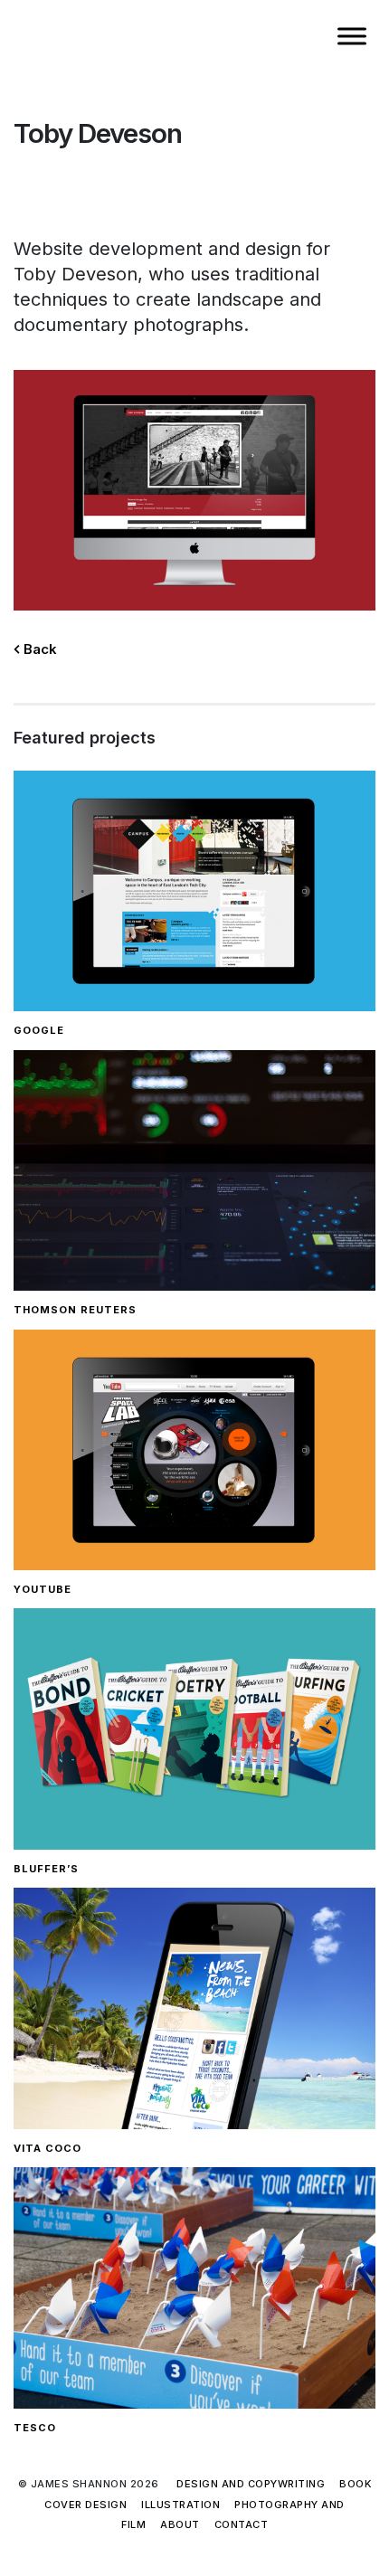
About (180, 2524)
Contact (242, 2524)
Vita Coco (47, 2148)
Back (38, 649)
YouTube (43, 1589)
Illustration (180, 2505)
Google (39, 1030)
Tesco (35, 2428)
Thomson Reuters (75, 1310)
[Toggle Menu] (352, 36)
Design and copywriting (251, 2484)
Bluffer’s (46, 1869)
